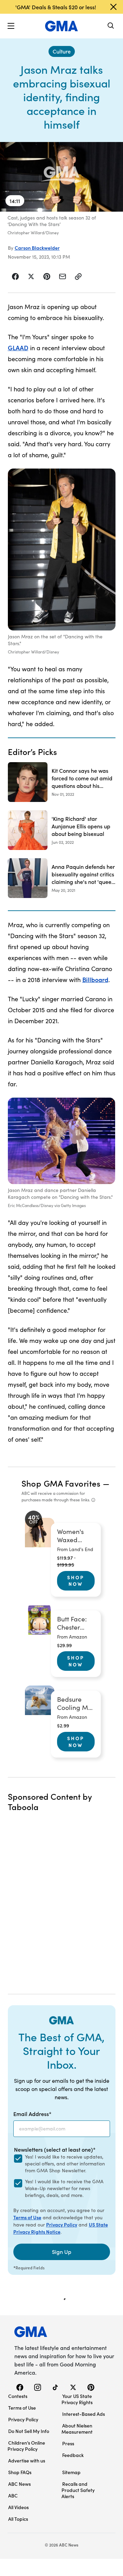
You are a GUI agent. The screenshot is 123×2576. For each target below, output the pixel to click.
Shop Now (76, 1581)
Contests (18, 2396)
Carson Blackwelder (37, 248)
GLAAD (18, 348)
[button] (11, 26)
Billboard (95, 979)
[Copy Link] (78, 276)
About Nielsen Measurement (77, 2429)
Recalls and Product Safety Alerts (78, 2490)
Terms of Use (27, 2217)
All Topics (18, 2519)
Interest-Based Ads (84, 2414)
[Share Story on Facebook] (16, 276)
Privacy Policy (62, 2224)
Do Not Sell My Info (29, 2431)
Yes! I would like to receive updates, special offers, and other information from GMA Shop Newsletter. (65, 2164)
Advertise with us (27, 2460)
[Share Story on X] (31, 276)
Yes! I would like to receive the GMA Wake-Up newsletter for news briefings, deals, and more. (64, 2188)
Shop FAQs (20, 2472)
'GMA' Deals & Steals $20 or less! (56, 7)
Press (68, 2443)
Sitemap (71, 2472)
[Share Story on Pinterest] (47, 276)
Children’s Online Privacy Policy (26, 2446)
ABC (13, 2495)
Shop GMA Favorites (61, 1483)
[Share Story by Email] (63, 276)
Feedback (73, 2455)
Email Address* (32, 2114)
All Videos (18, 2507)
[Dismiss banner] (113, 7)
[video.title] (61, 177)
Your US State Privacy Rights (77, 2399)
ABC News (19, 2484)
